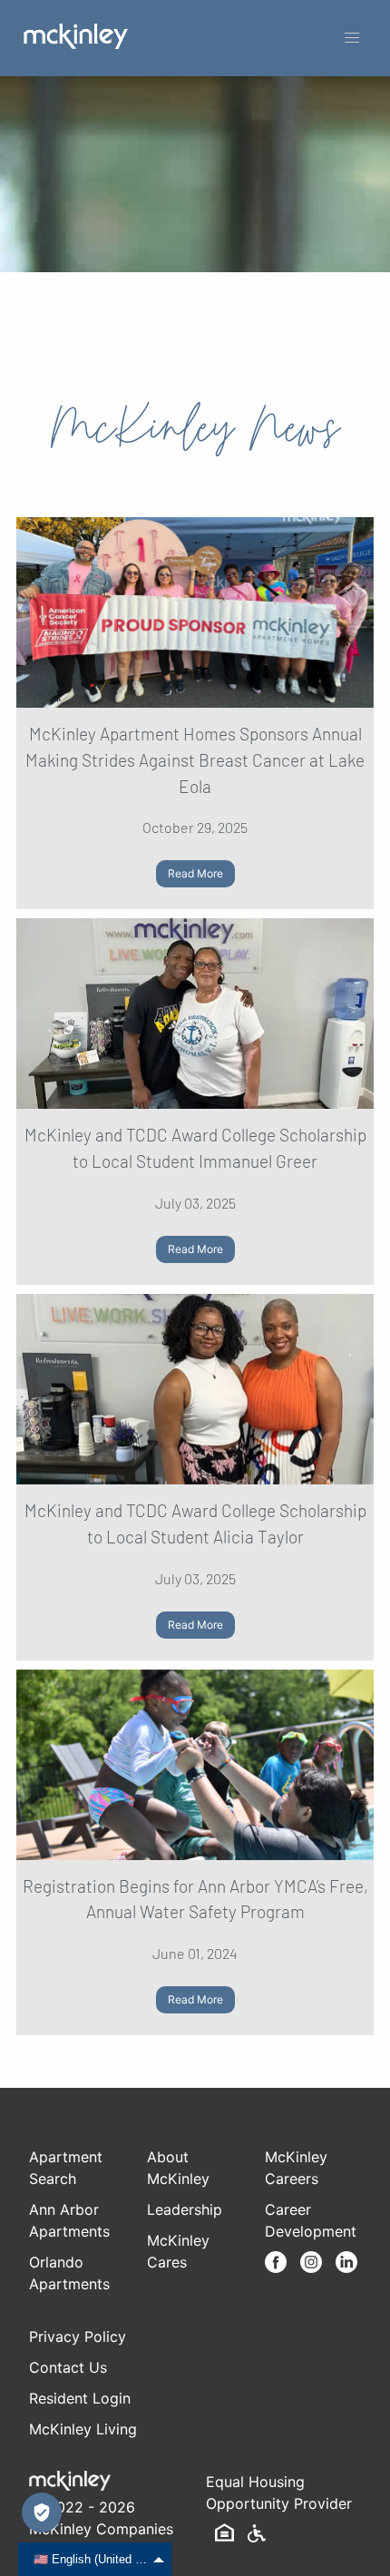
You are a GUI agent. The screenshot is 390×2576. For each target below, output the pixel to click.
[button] (352, 38)
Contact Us (68, 2367)
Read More (195, 873)
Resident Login (80, 2398)
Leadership (185, 2209)
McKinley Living (83, 2429)
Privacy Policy (78, 2336)
